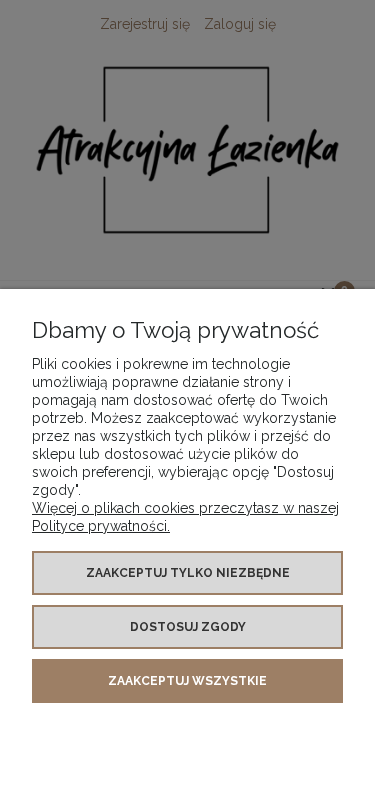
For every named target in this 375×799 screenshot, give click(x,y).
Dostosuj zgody (188, 627)
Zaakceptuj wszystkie (187, 681)
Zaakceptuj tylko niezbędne (188, 573)
